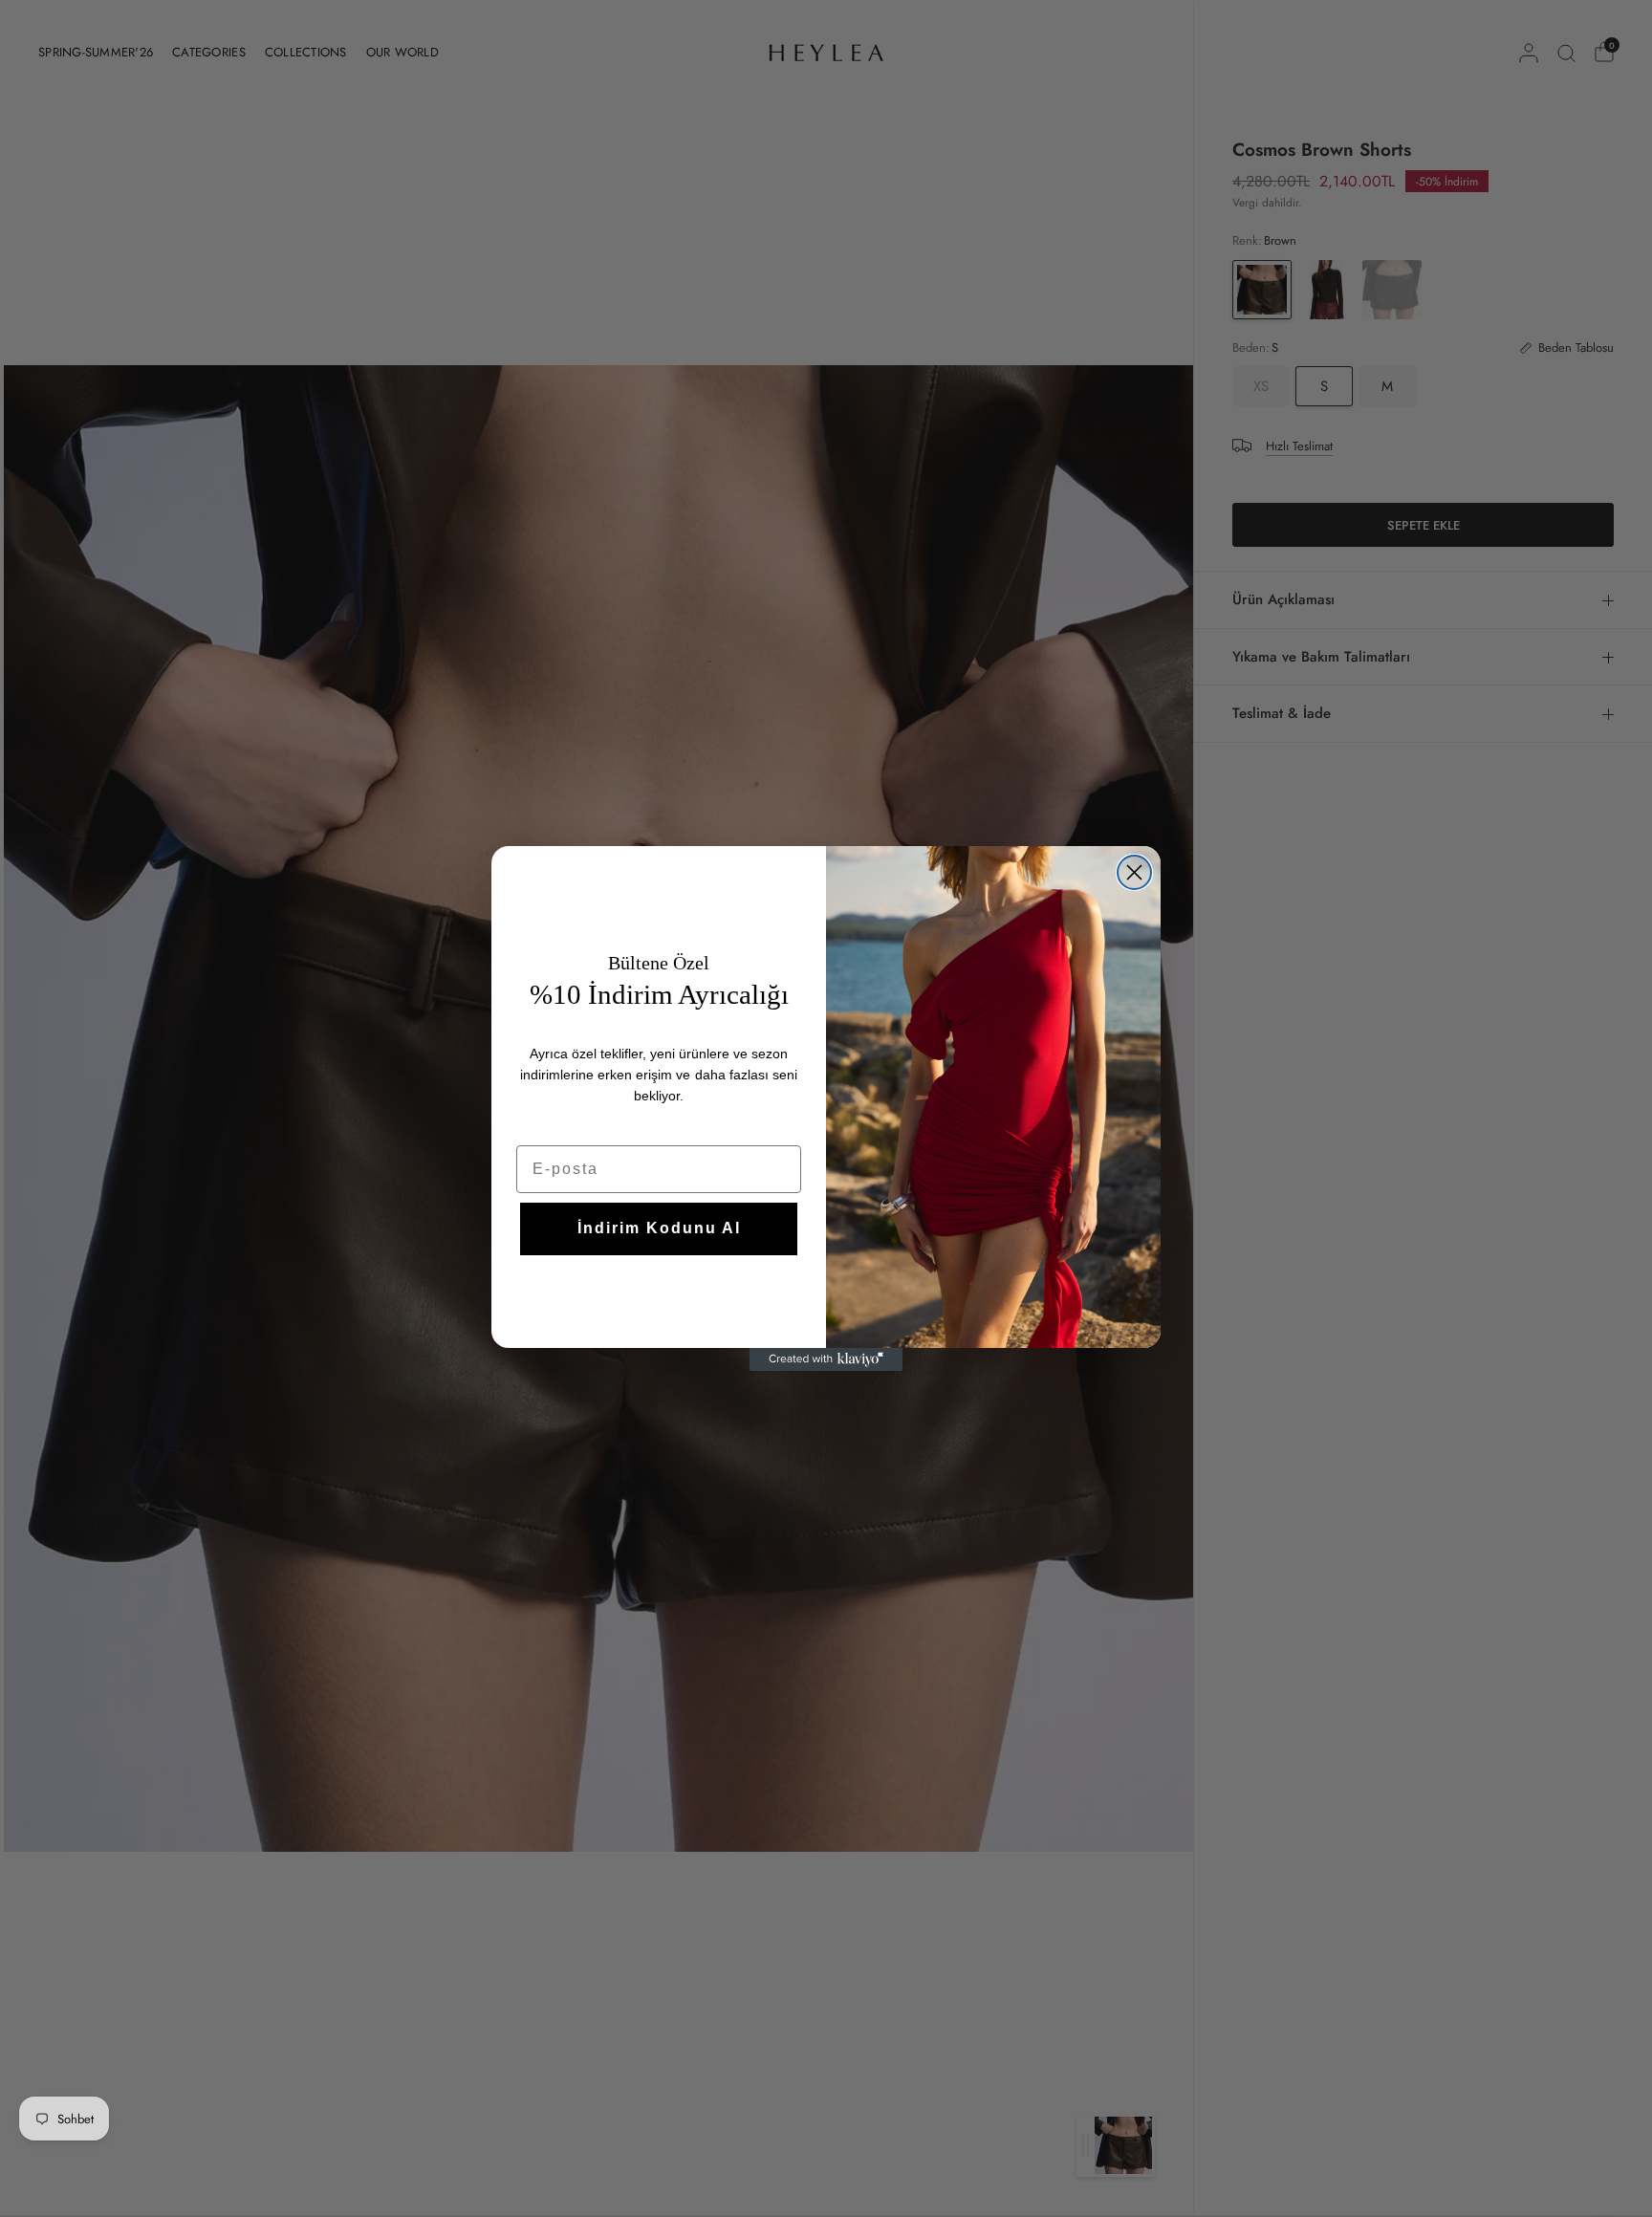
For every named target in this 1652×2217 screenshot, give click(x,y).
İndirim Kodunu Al (659, 1228)
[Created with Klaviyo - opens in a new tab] (826, 1359)
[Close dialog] (1134, 872)
